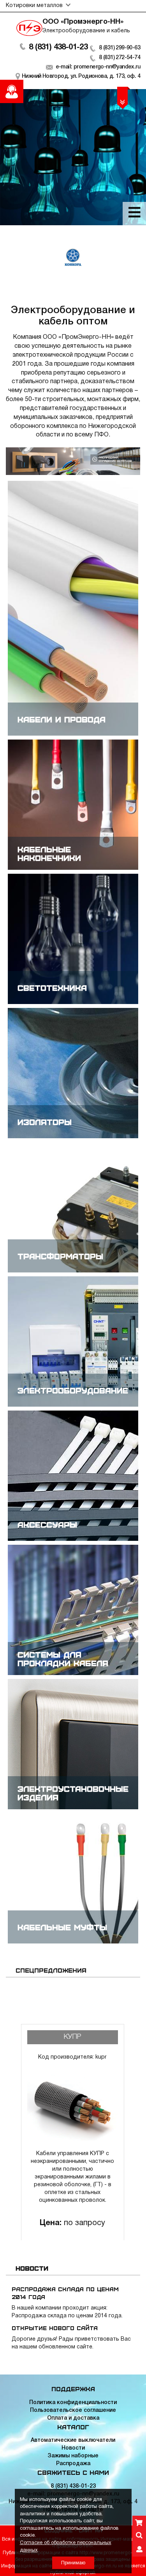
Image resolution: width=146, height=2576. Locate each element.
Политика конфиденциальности (73, 2403)
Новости (73, 2448)
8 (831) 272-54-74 (120, 58)
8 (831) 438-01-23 (58, 47)
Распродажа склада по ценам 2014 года (65, 2293)
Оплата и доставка (73, 2418)
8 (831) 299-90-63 (120, 48)
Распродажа (73, 2464)
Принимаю (73, 2563)
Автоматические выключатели (73, 2440)
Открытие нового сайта (55, 2328)
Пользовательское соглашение (73, 2410)
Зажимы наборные (73, 2456)
